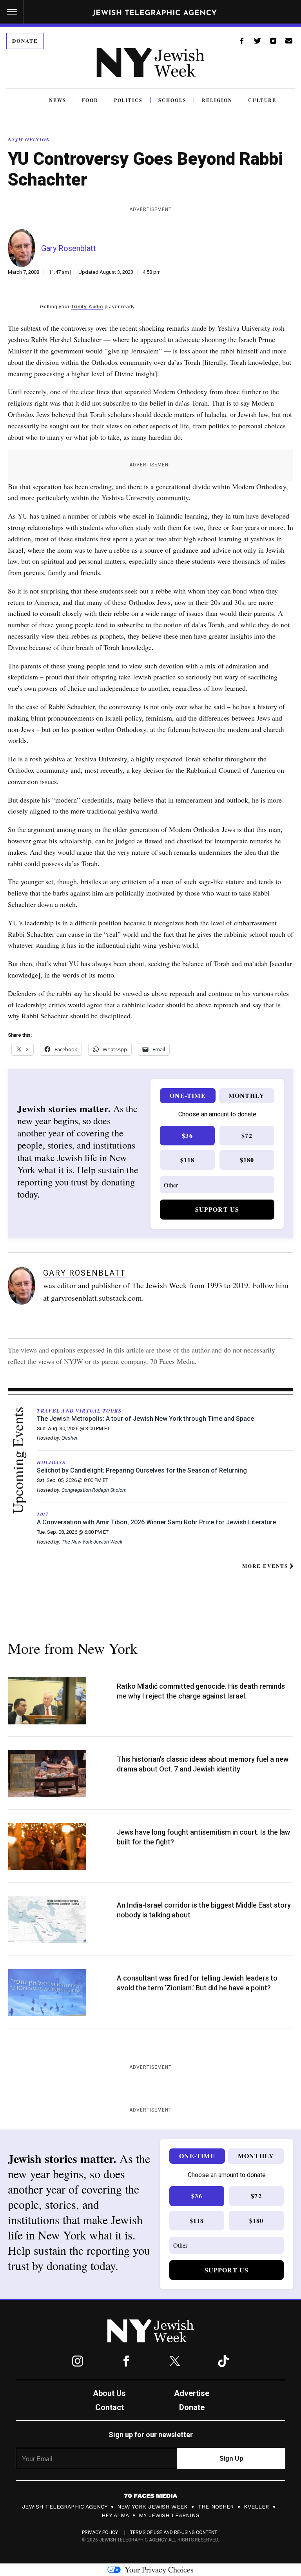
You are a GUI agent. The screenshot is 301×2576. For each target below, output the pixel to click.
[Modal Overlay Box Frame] (150, 1288)
